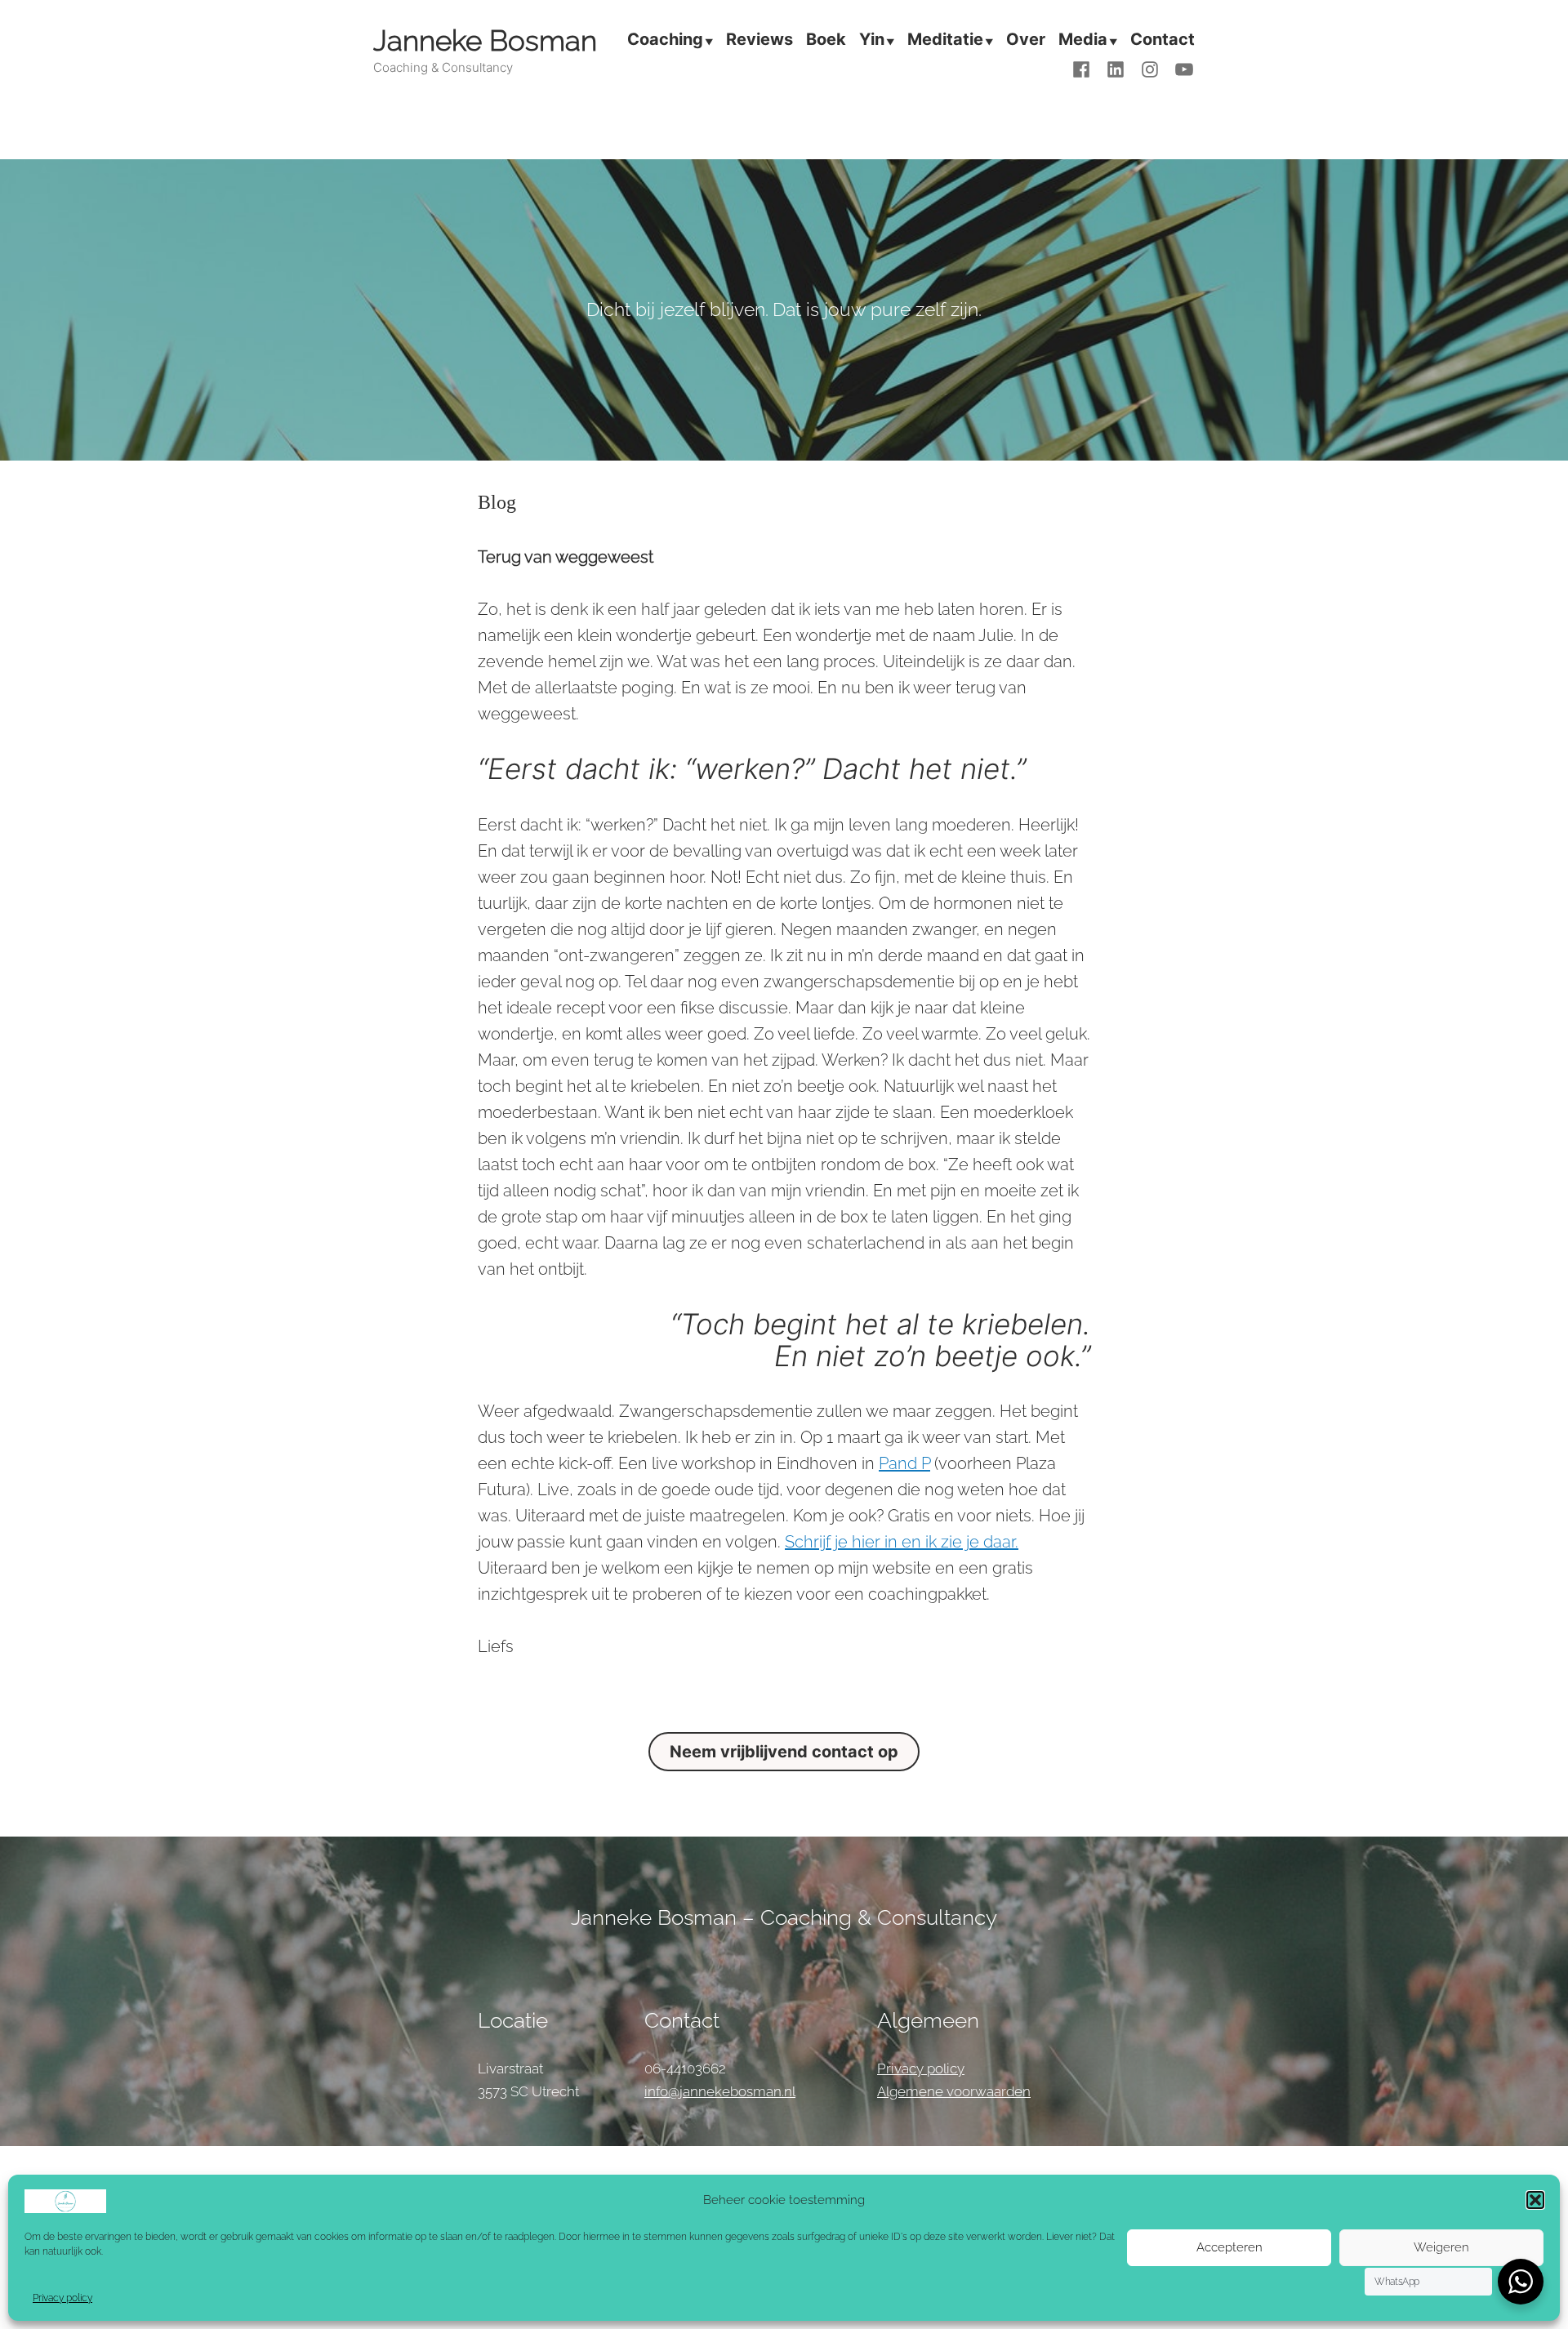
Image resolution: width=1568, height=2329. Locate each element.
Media (1083, 41)
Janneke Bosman (485, 40)
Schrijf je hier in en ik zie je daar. (902, 1542)
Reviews (759, 41)
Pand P (904, 1463)
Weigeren (1441, 2247)
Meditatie (945, 41)
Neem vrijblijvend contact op (784, 1752)
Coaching (665, 41)
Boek (826, 41)
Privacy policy (62, 2298)
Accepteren (1229, 2247)
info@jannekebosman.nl (720, 2091)
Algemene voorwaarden (954, 2091)
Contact (1163, 41)
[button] (1535, 2200)
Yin (872, 41)
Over (1026, 41)
